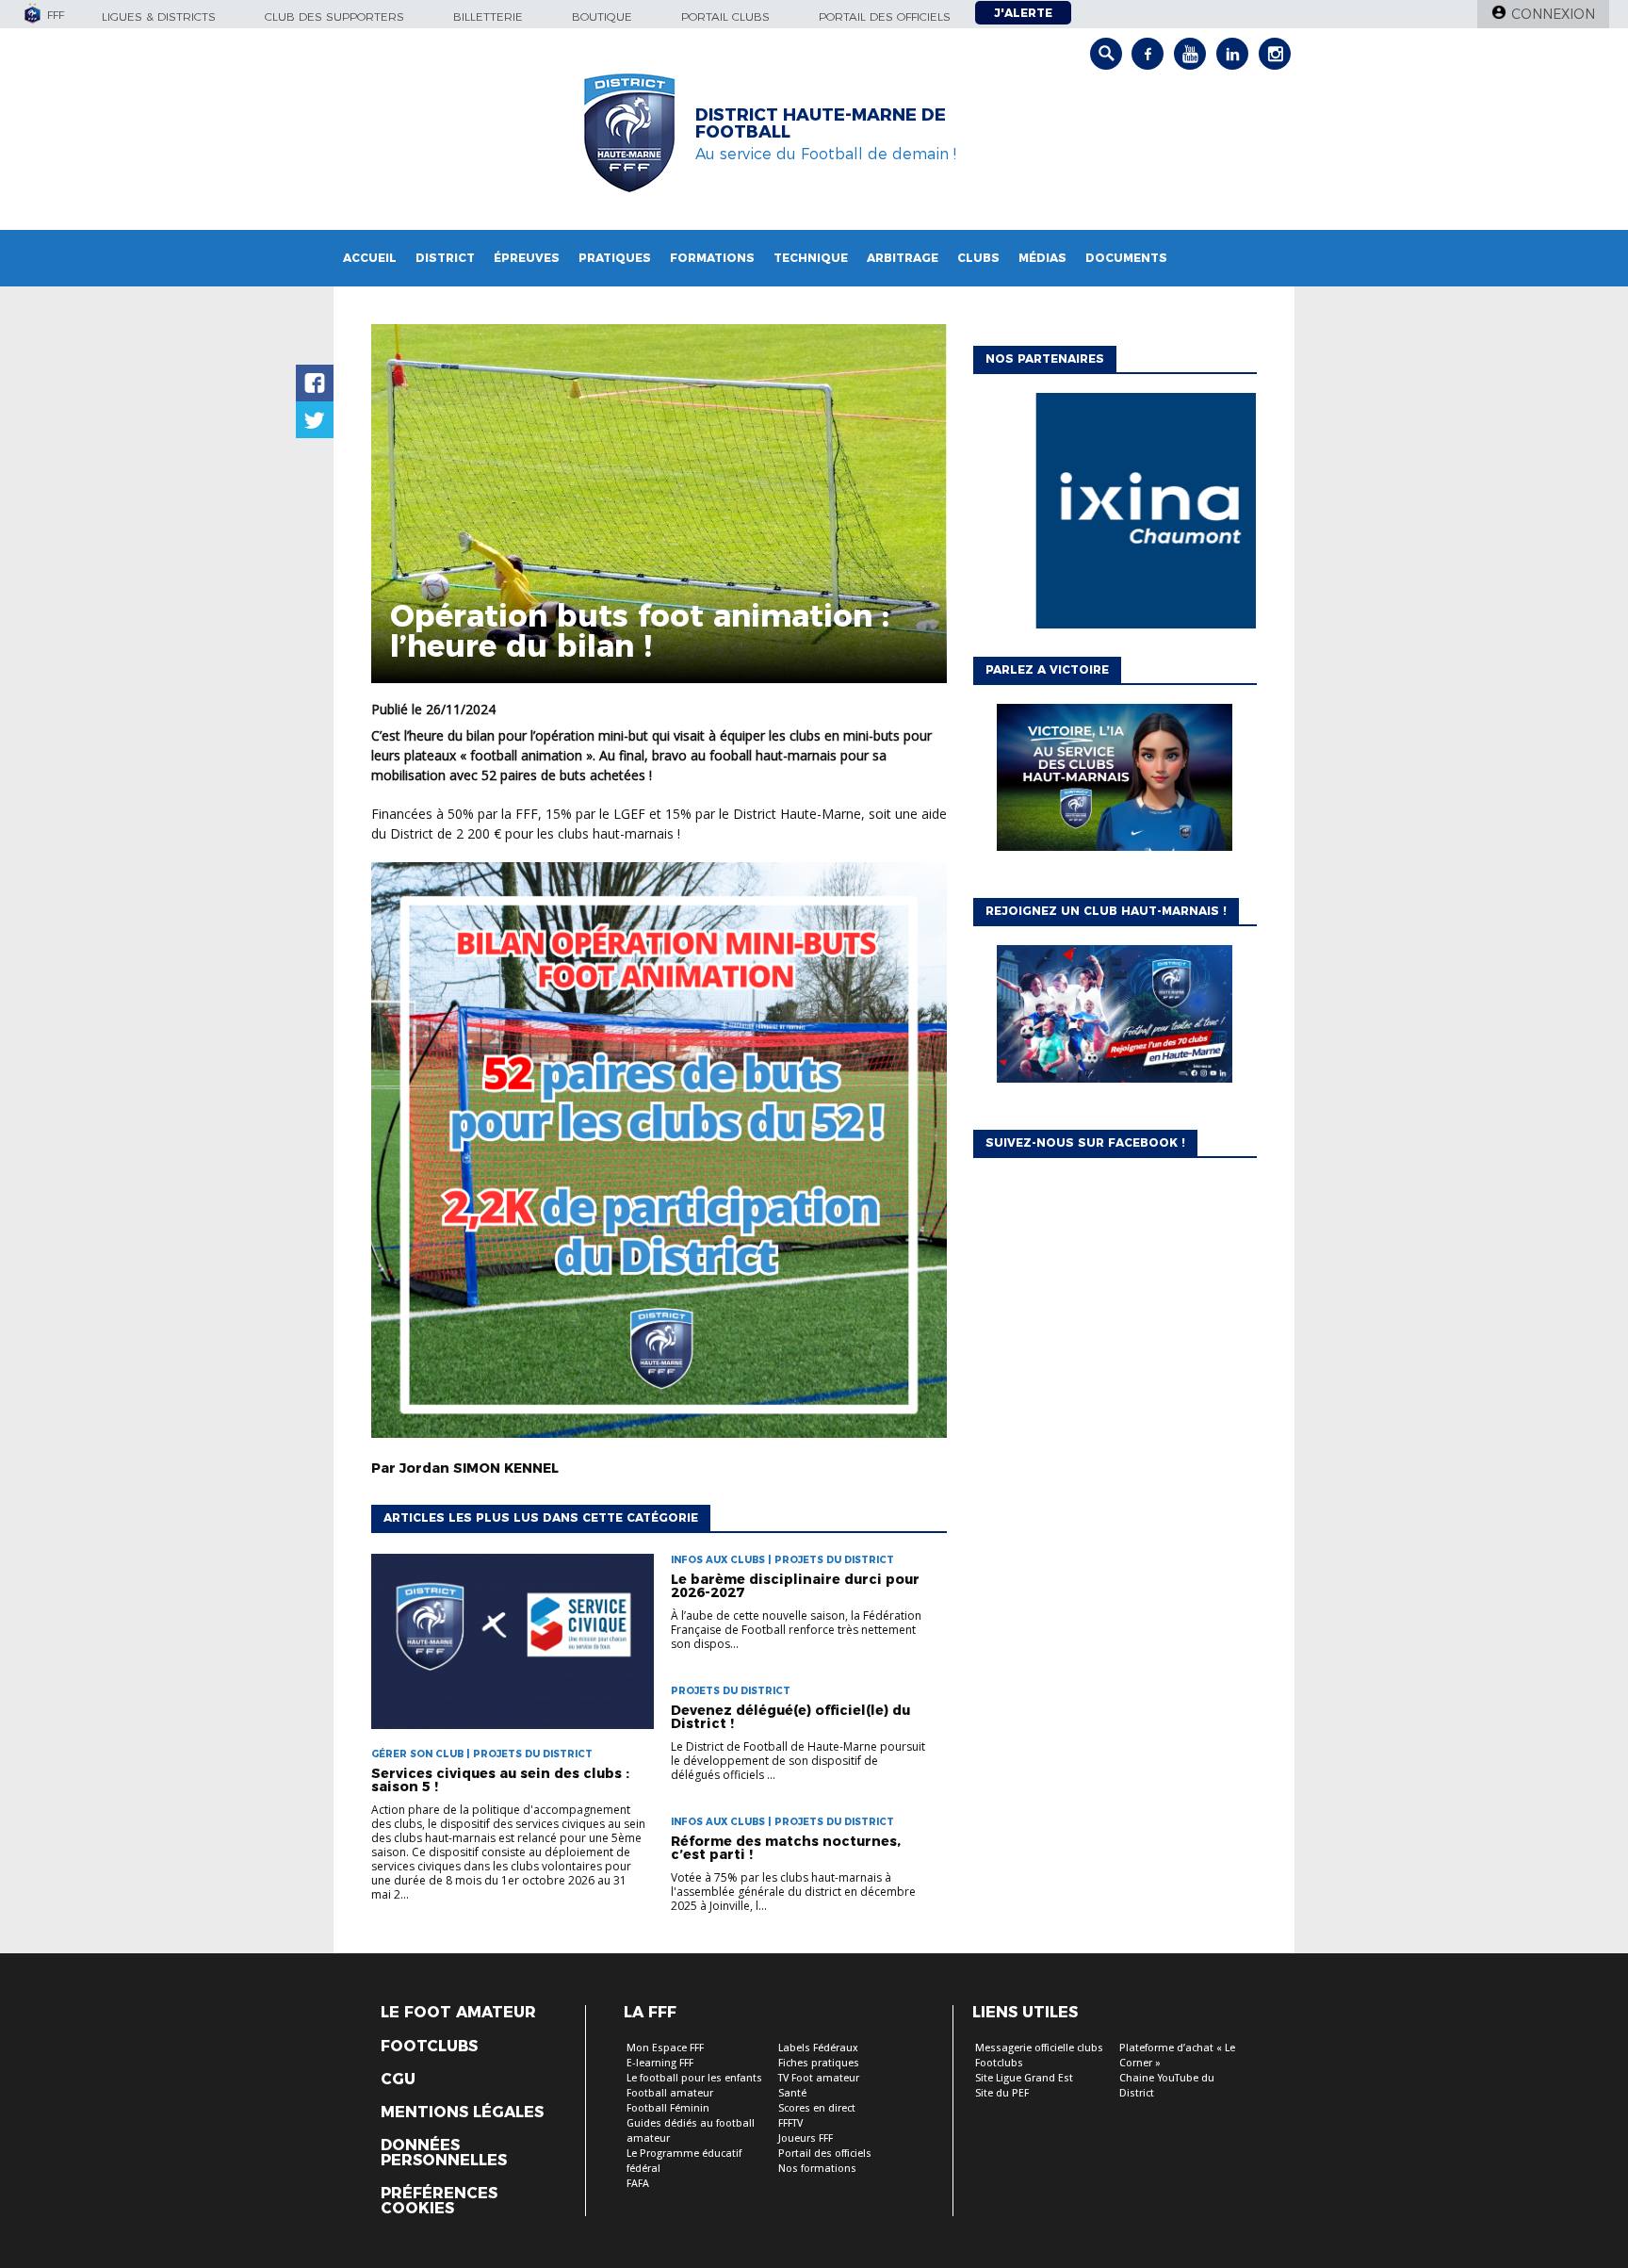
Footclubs (429, 2047)
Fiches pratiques (819, 2063)
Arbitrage (903, 258)
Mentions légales (462, 2113)
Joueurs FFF (806, 2138)
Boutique (602, 16)
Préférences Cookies (439, 2201)
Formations (712, 258)
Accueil (370, 258)
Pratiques (615, 258)
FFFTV (790, 2123)
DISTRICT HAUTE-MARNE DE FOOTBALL (821, 123)
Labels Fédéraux (818, 2048)
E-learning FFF (660, 2063)
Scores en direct (817, 2108)
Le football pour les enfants (694, 2078)
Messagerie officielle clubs (1039, 2048)
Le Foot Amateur (458, 2013)
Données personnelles (444, 2153)
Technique (811, 258)
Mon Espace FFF (665, 2048)
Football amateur (670, 2093)
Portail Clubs (725, 16)
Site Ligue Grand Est (1024, 2078)
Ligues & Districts (159, 16)
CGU (398, 2080)
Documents (1126, 258)
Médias (1042, 258)
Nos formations (817, 2169)
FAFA (638, 2184)
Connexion (1553, 14)
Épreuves (527, 258)
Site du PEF (1002, 2093)
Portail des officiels (885, 16)
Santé (792, 2093)
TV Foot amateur (819, 2078)
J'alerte (1023, 13)
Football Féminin (668, 2108)
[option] (1115, 515)
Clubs (978, 258)
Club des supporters (334, 16)
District (445, 258)
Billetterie (488, 16)
